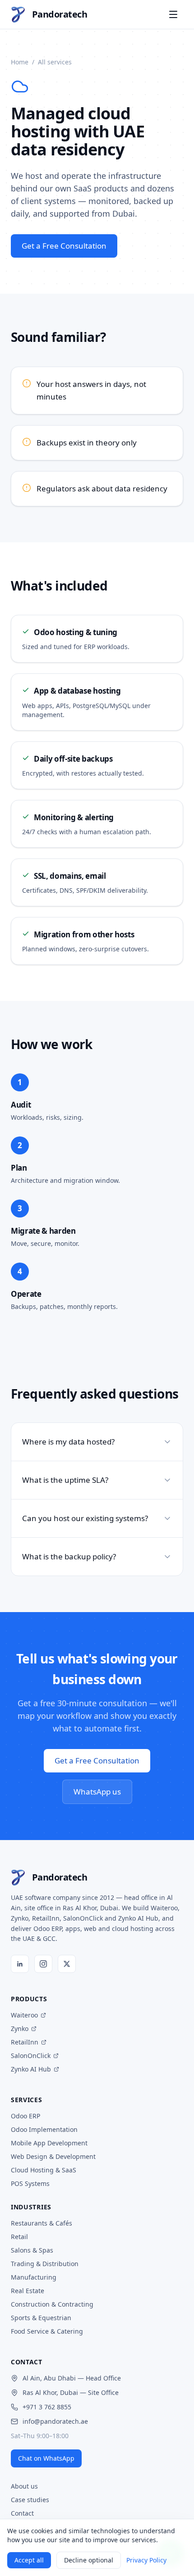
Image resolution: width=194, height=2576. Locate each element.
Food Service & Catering (47, 2331)
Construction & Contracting (52, 2304)
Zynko (20, 2029)
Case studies (30, 2500)
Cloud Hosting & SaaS (44, 2170)
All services (55, 62)
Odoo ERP (25, 2116)
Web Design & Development (53, 2156)
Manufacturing (34, 2277)
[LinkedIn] (20, 1964)
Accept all (29, 2560)
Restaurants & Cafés (42, 2223)
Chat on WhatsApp (46, 2458)
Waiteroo (24, 2015)
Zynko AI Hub (31, 2069)
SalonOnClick (31, 2056)
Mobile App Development (49, 2143)
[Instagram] (43, 1964)
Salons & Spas (32, 2250)
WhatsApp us (97, 1792)
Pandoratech (60, 14)
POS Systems (30, 2183)
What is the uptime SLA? (65, 1480)
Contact (22, 2513)
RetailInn (25, 2042)
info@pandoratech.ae (55, 2421)
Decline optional (89, 2560)
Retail (19, 2237)
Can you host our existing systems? (85, 1518)
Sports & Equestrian (41, 2318)
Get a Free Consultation (64, 246)
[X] (67, 1964)
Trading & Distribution (45, 2264)
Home (20, 62)
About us (24, 2486)
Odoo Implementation (44, 2129)
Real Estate (28, 2291)
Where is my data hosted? (68, 1442)
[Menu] (173, 14)
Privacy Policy (146, 2560)
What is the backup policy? (69, 1556)
